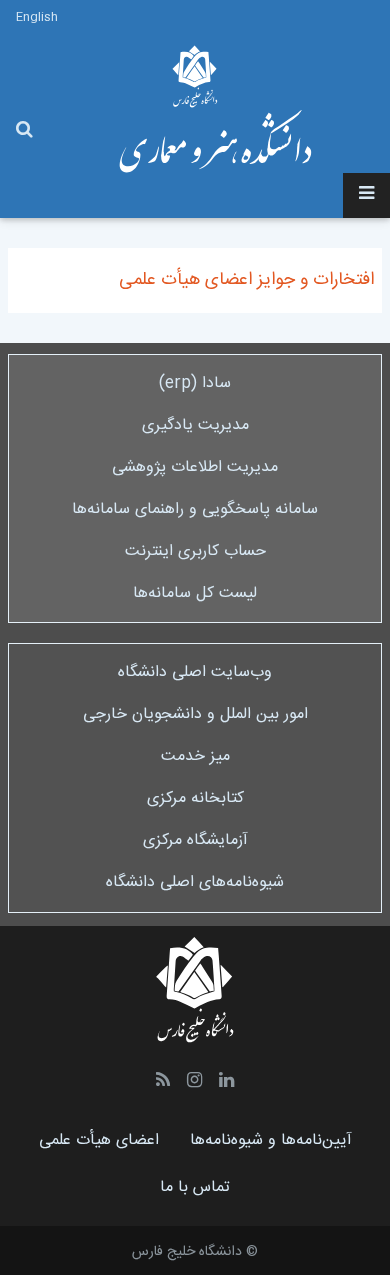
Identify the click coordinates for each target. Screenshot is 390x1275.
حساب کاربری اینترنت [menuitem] (195, 551)
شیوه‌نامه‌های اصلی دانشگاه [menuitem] (195, 882)
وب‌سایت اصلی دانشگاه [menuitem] (195, 672)
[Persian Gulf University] (195, 77)
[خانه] (215, 141)
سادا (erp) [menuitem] (195, 383)
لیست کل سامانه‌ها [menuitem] (195, 593)
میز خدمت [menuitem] (195, 756)
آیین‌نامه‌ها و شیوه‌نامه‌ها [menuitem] (271, 1140)
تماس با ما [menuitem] (195, 1187)
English (37, 17)
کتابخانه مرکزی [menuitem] (195, 798)
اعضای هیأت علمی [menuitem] (99, 1140)
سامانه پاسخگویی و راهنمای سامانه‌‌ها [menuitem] (195, 509)
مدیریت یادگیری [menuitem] (195, 425)
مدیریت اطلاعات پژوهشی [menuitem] (195, 467)
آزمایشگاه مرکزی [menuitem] (195, 840)
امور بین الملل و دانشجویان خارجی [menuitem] (195, 714)
